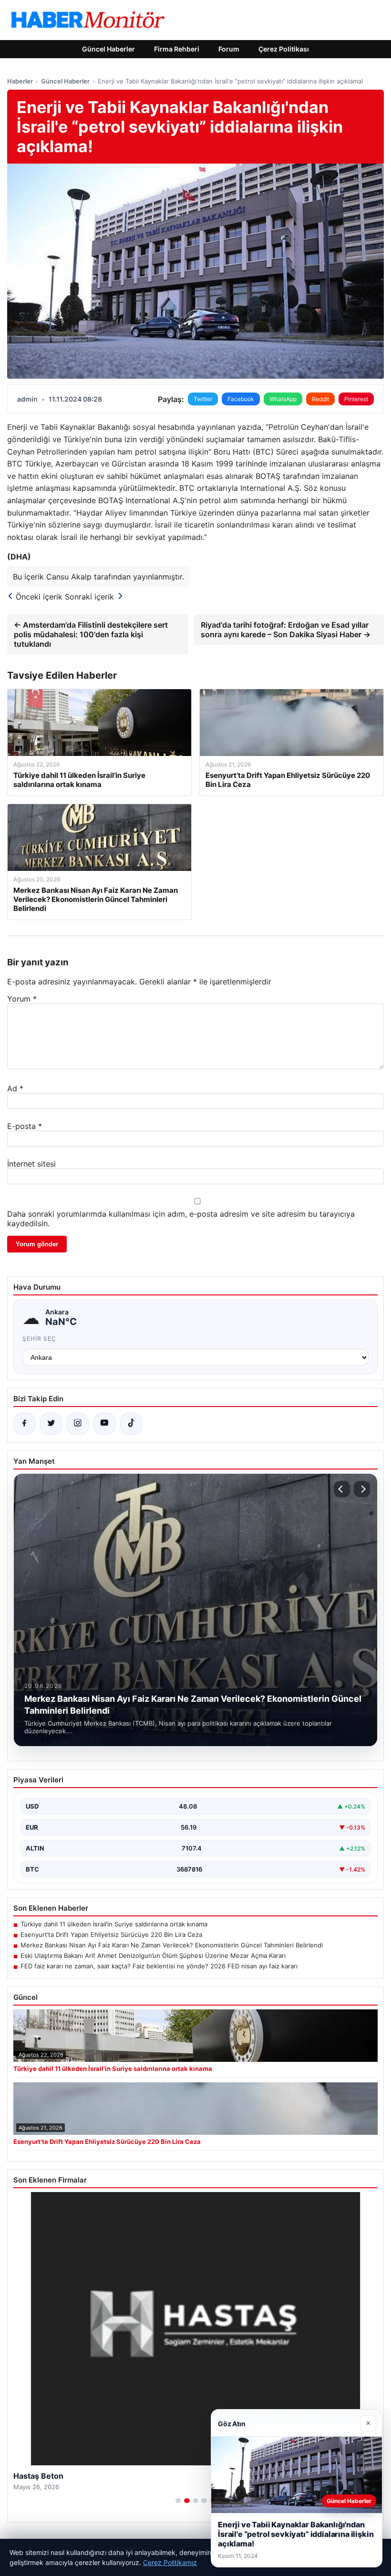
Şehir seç (39, 1339)
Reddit (320, 399)
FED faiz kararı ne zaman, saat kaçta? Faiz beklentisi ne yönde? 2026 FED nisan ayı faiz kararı (159, 1966)
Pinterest (356, 399)
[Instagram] (78, 1424)
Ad (15, 1088)
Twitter (203, 399)
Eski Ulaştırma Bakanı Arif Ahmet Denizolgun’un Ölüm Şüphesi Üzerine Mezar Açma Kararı (153, 1955)
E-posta (25, 1126)
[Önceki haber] (342, 1489)
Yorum (22, 999)
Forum (229, 49)
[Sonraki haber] (362, 1489)
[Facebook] (24, 1424)
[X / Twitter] (51, 1424)
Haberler (20, 81)
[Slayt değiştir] (178, 2501)
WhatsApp (283, 399)
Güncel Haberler (108, 49)
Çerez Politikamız (170, 2562)
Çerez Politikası (284, 49)
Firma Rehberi (177, 49)
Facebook (241, 399)
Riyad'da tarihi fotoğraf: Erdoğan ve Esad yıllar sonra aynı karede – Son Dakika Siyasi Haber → (286, 630)
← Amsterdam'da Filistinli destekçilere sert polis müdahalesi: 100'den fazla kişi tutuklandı (91, 634)
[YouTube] (104, 1424)
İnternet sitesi (31, 1164)
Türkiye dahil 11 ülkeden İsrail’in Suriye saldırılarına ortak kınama (114, 1924)
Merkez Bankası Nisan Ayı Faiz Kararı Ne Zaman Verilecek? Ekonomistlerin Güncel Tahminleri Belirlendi (172, 1945)
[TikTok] (131, 1424)
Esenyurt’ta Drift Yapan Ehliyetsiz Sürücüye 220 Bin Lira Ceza (111, 1935)
